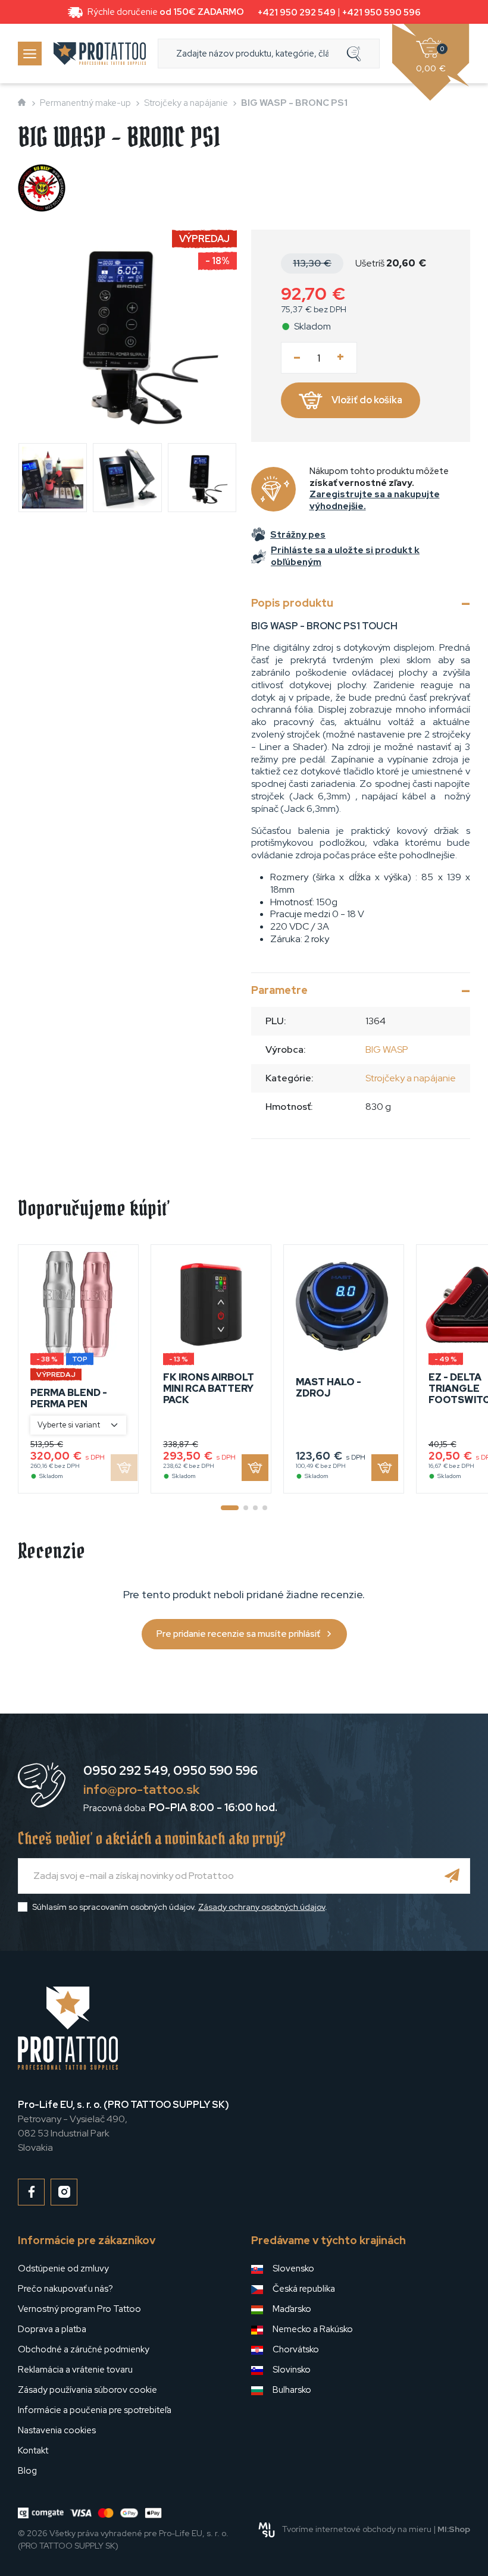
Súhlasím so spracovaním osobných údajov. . (180, 1907)
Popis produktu (292, 603)
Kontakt (33, 2451)
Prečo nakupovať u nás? (65, 2289)
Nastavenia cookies (57, 2430)
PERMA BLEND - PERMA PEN (69, 1398)
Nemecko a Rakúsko (313, 2329)
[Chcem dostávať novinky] (452, 1876)
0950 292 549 (126, 1770)
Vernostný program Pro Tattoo (79, 2309)
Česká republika (304, 2289)
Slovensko (293, 2268)
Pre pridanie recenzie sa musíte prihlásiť (238, 1634)
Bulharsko (292, 2390)
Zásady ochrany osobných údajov (262, 1907)
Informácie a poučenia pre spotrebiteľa (95, 2410)
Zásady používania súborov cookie (87, 2390)
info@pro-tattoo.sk (141, 1789)
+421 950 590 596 (381, 12)
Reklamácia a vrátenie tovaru (75, 2370)
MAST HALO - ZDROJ (329, 1388)
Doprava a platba (52, 2329)
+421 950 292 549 (297, 12)
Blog (27, 2471)
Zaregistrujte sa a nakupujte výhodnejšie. (375, 500)
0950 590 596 (215, 1770)
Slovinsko (292, 2370)
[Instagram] (64, 2192)
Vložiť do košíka (367, 400)
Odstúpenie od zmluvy (63, 2268)
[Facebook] (31, 2192)
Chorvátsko (296, 2349)
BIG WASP (387, 1049)
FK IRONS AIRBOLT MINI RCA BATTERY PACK (209, 1389)
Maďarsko (292, 2309)
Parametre (279, 990)
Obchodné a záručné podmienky (84, 2349)
